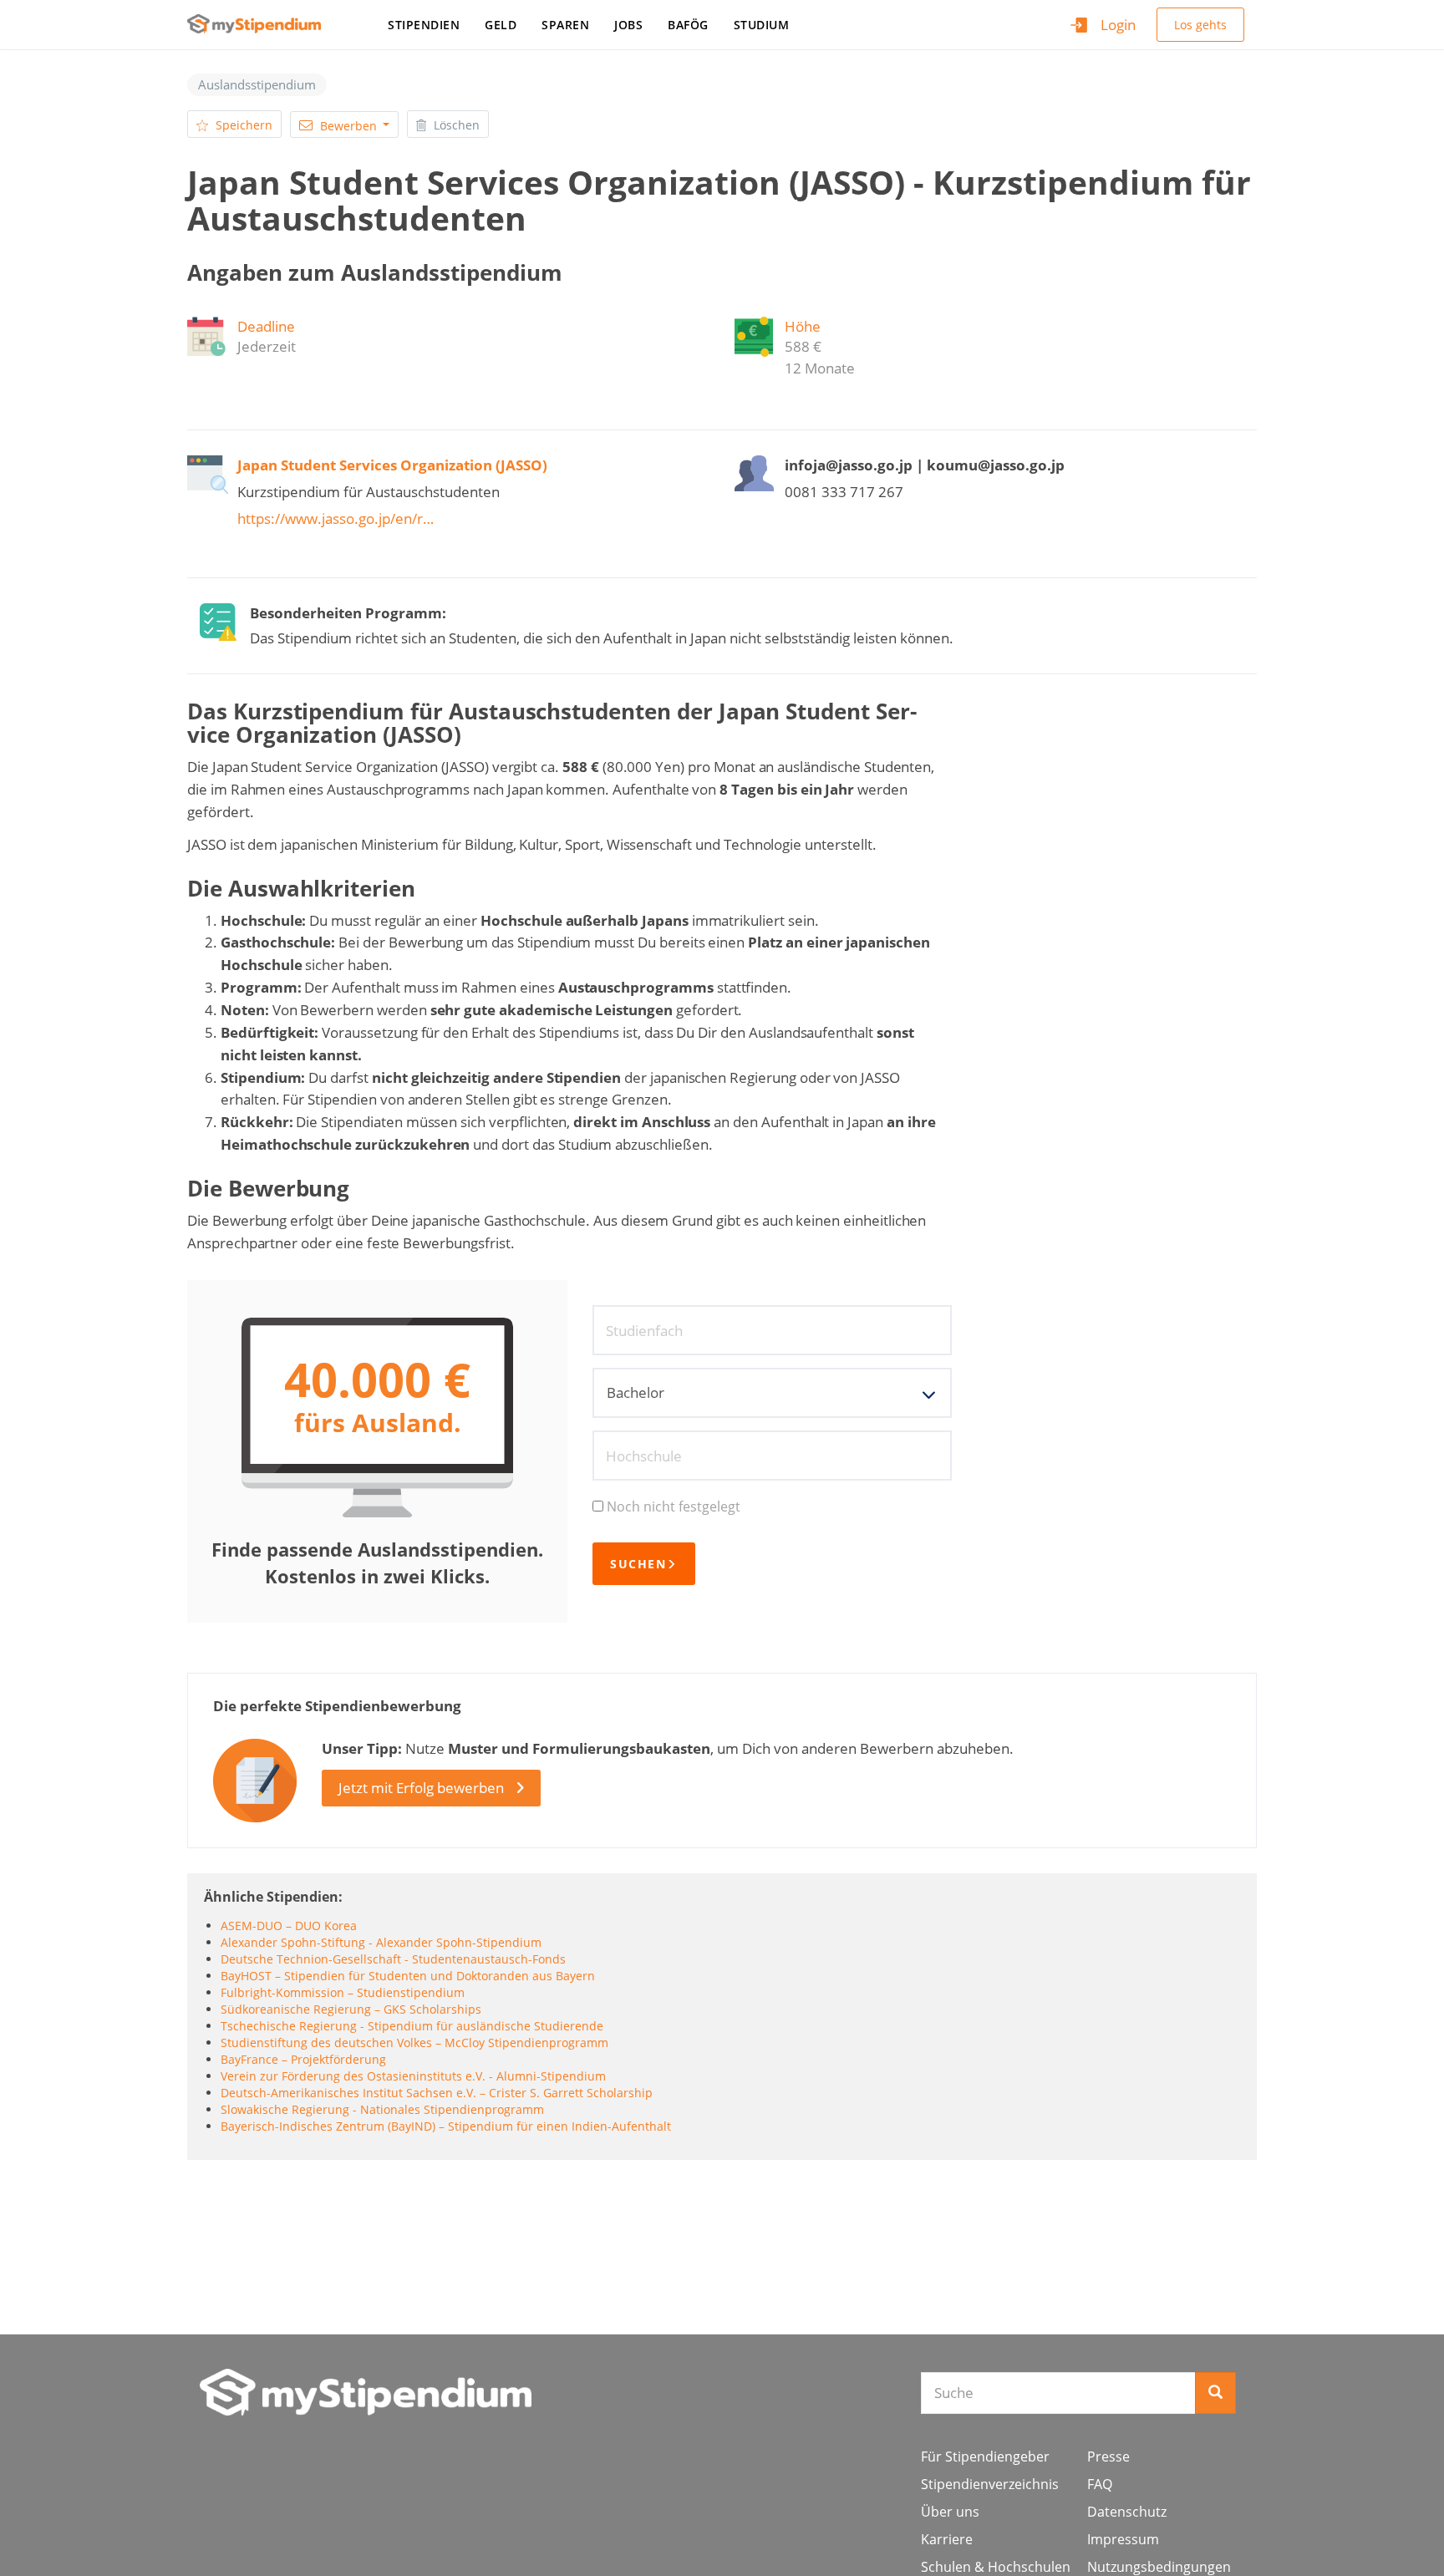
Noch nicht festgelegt (674, 1506)
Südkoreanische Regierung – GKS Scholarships (351, 2009)
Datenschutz (1127, 2512)
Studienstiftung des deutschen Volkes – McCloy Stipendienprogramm (414, 2043)
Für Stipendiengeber (985, 2457)
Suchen (638, 1564)
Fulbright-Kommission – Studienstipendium (343, 1992)
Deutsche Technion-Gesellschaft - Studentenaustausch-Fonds (393, 1959)
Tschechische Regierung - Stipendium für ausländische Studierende (412, 2026)
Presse (1108, 2457)
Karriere (947, 2539)
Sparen (565, 25)
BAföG (688, 25)
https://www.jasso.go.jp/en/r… (336, 518)
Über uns (950, 2512)
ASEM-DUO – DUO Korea (289, 1926)
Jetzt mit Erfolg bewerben (421, 1788)
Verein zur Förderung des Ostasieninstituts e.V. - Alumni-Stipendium (413, 2076)
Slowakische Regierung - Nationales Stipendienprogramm (382, 2109)
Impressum (1123, 2539)
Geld (501, 25)
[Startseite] (260, 24)
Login (1118, 25)
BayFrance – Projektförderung (303, 2059)
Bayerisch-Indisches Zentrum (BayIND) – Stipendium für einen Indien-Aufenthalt (446, 2126)
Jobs (628, 25)
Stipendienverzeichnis (990, 2484)
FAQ (1100, 2484)
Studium (762, 25)
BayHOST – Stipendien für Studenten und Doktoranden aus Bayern (408, 1976)
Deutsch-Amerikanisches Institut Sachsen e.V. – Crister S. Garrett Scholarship (437, 2093)
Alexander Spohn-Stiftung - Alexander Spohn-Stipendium (381, 1942)
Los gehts (1200, 25)
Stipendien (424, 25)
